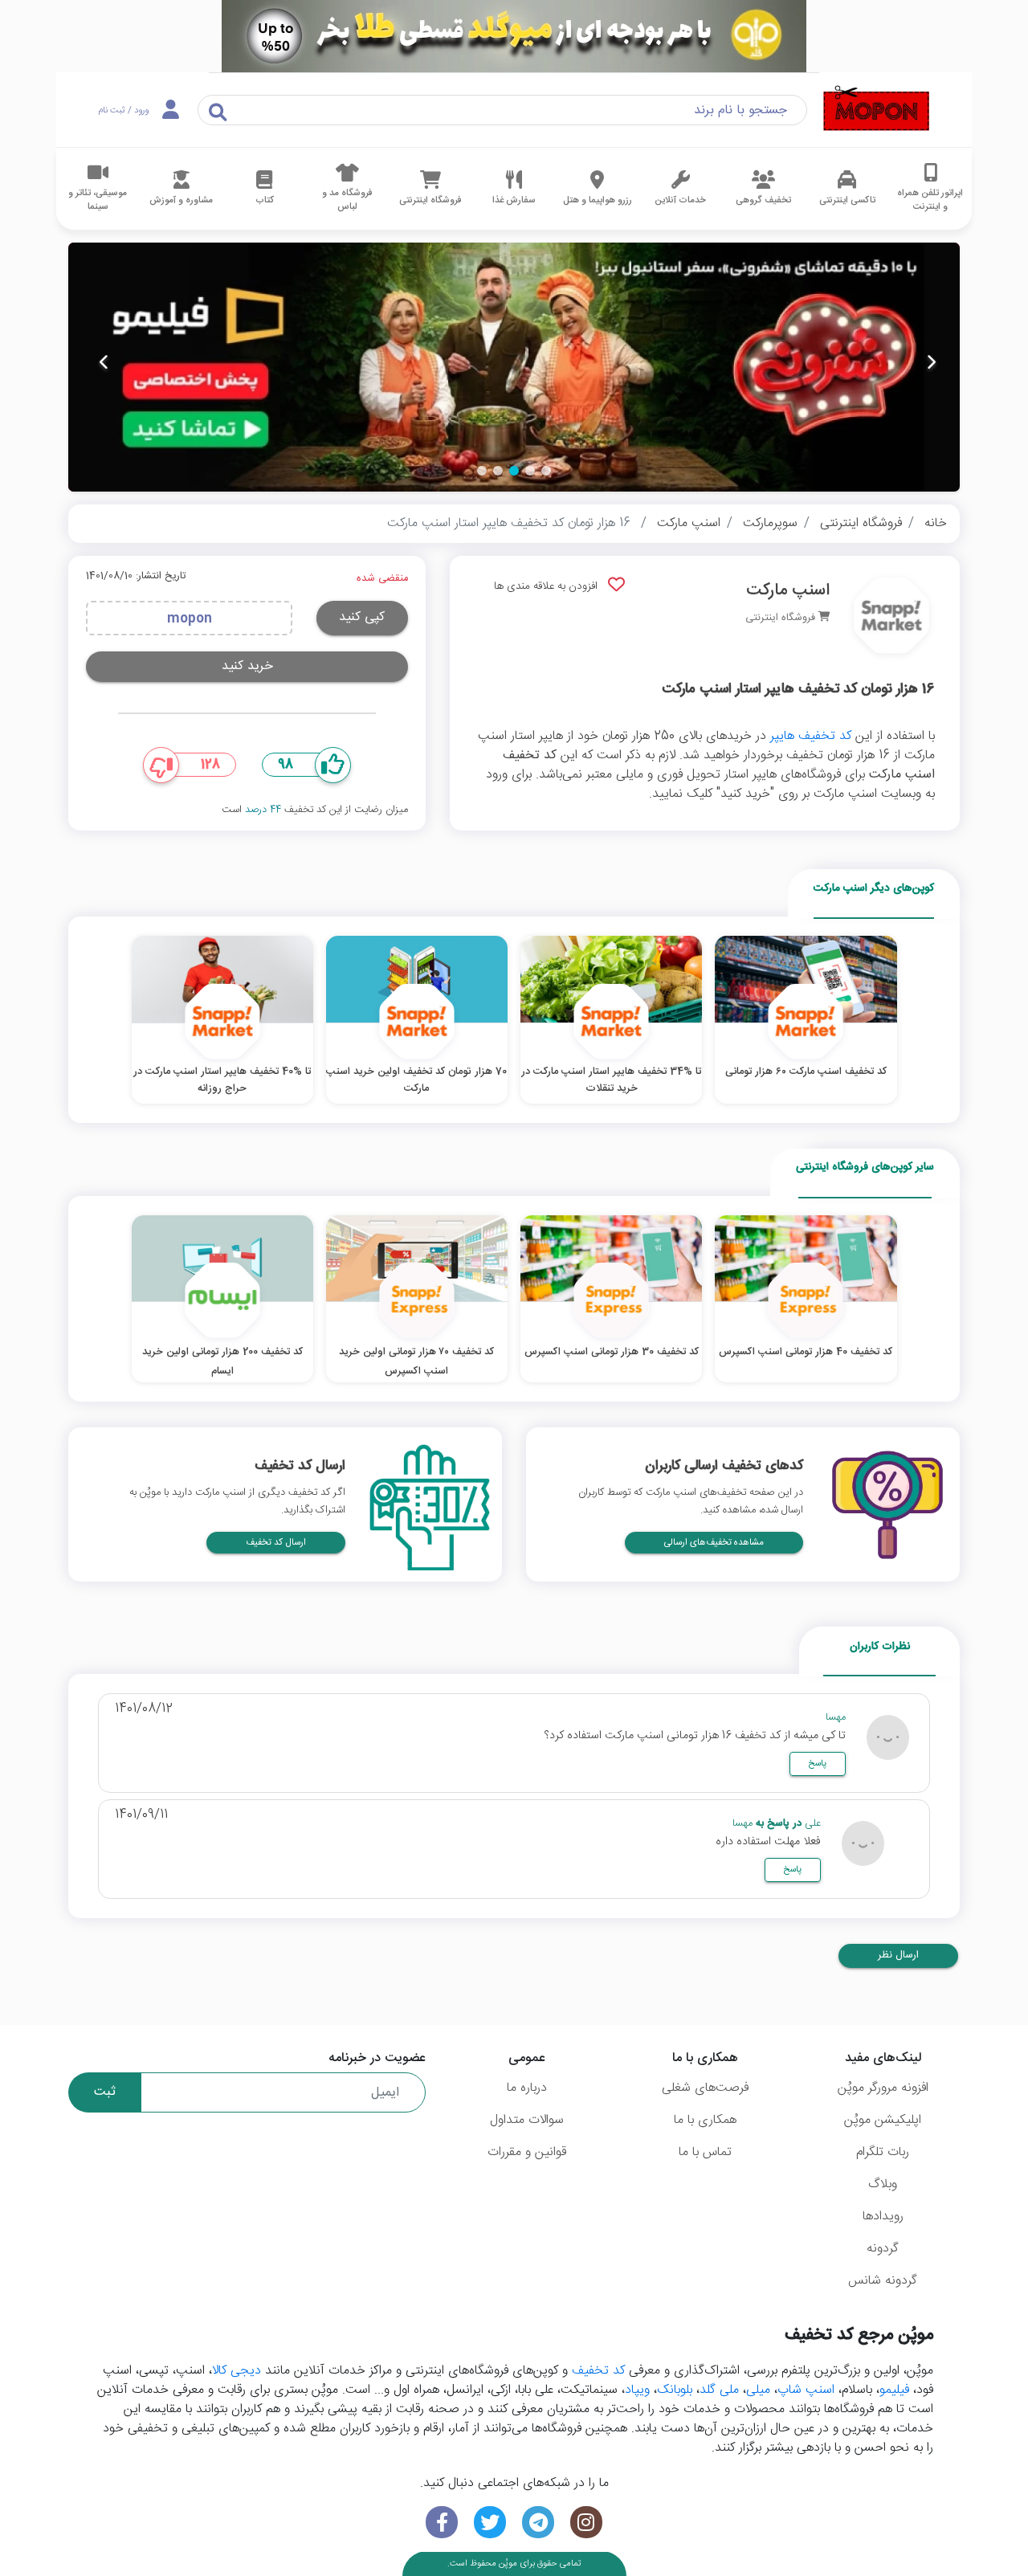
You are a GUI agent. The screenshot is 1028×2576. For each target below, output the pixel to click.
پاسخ (817, 1764)
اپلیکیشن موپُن (883, 2120)
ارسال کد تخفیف (276, 1543)
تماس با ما (705, 2152)
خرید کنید (247, 666)
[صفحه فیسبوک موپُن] (442, 2523)
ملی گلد (719, 2390)
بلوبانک (675, 2390)
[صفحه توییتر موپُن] (490, 2523)
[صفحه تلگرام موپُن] (538, 2523)
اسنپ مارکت (689, 523)
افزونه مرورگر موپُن (883, 2088)
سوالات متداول (527, 2120)
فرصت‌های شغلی (705, 2088)
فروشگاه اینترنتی (861, 523)
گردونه (883, 2249)
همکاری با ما (705, 2120)
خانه (936, 523)
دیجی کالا (237, 2371)
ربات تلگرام (883, 2152)
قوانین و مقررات (527, 2152)
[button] (546, 471)
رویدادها (883, 2217)
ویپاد (637, 2390)
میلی (758, 2390)
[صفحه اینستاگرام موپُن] (586, 2523)
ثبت (105, 2092)
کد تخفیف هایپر (811, 736)
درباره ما (527, 2088)
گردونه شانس (883, 2281)
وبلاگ (883, 2184)
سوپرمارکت (770, 523)
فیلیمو (894, 2390)
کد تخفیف (598, 2371)
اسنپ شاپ (806, 2390)
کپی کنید (362, 617)
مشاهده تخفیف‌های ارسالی (714, 1543)
